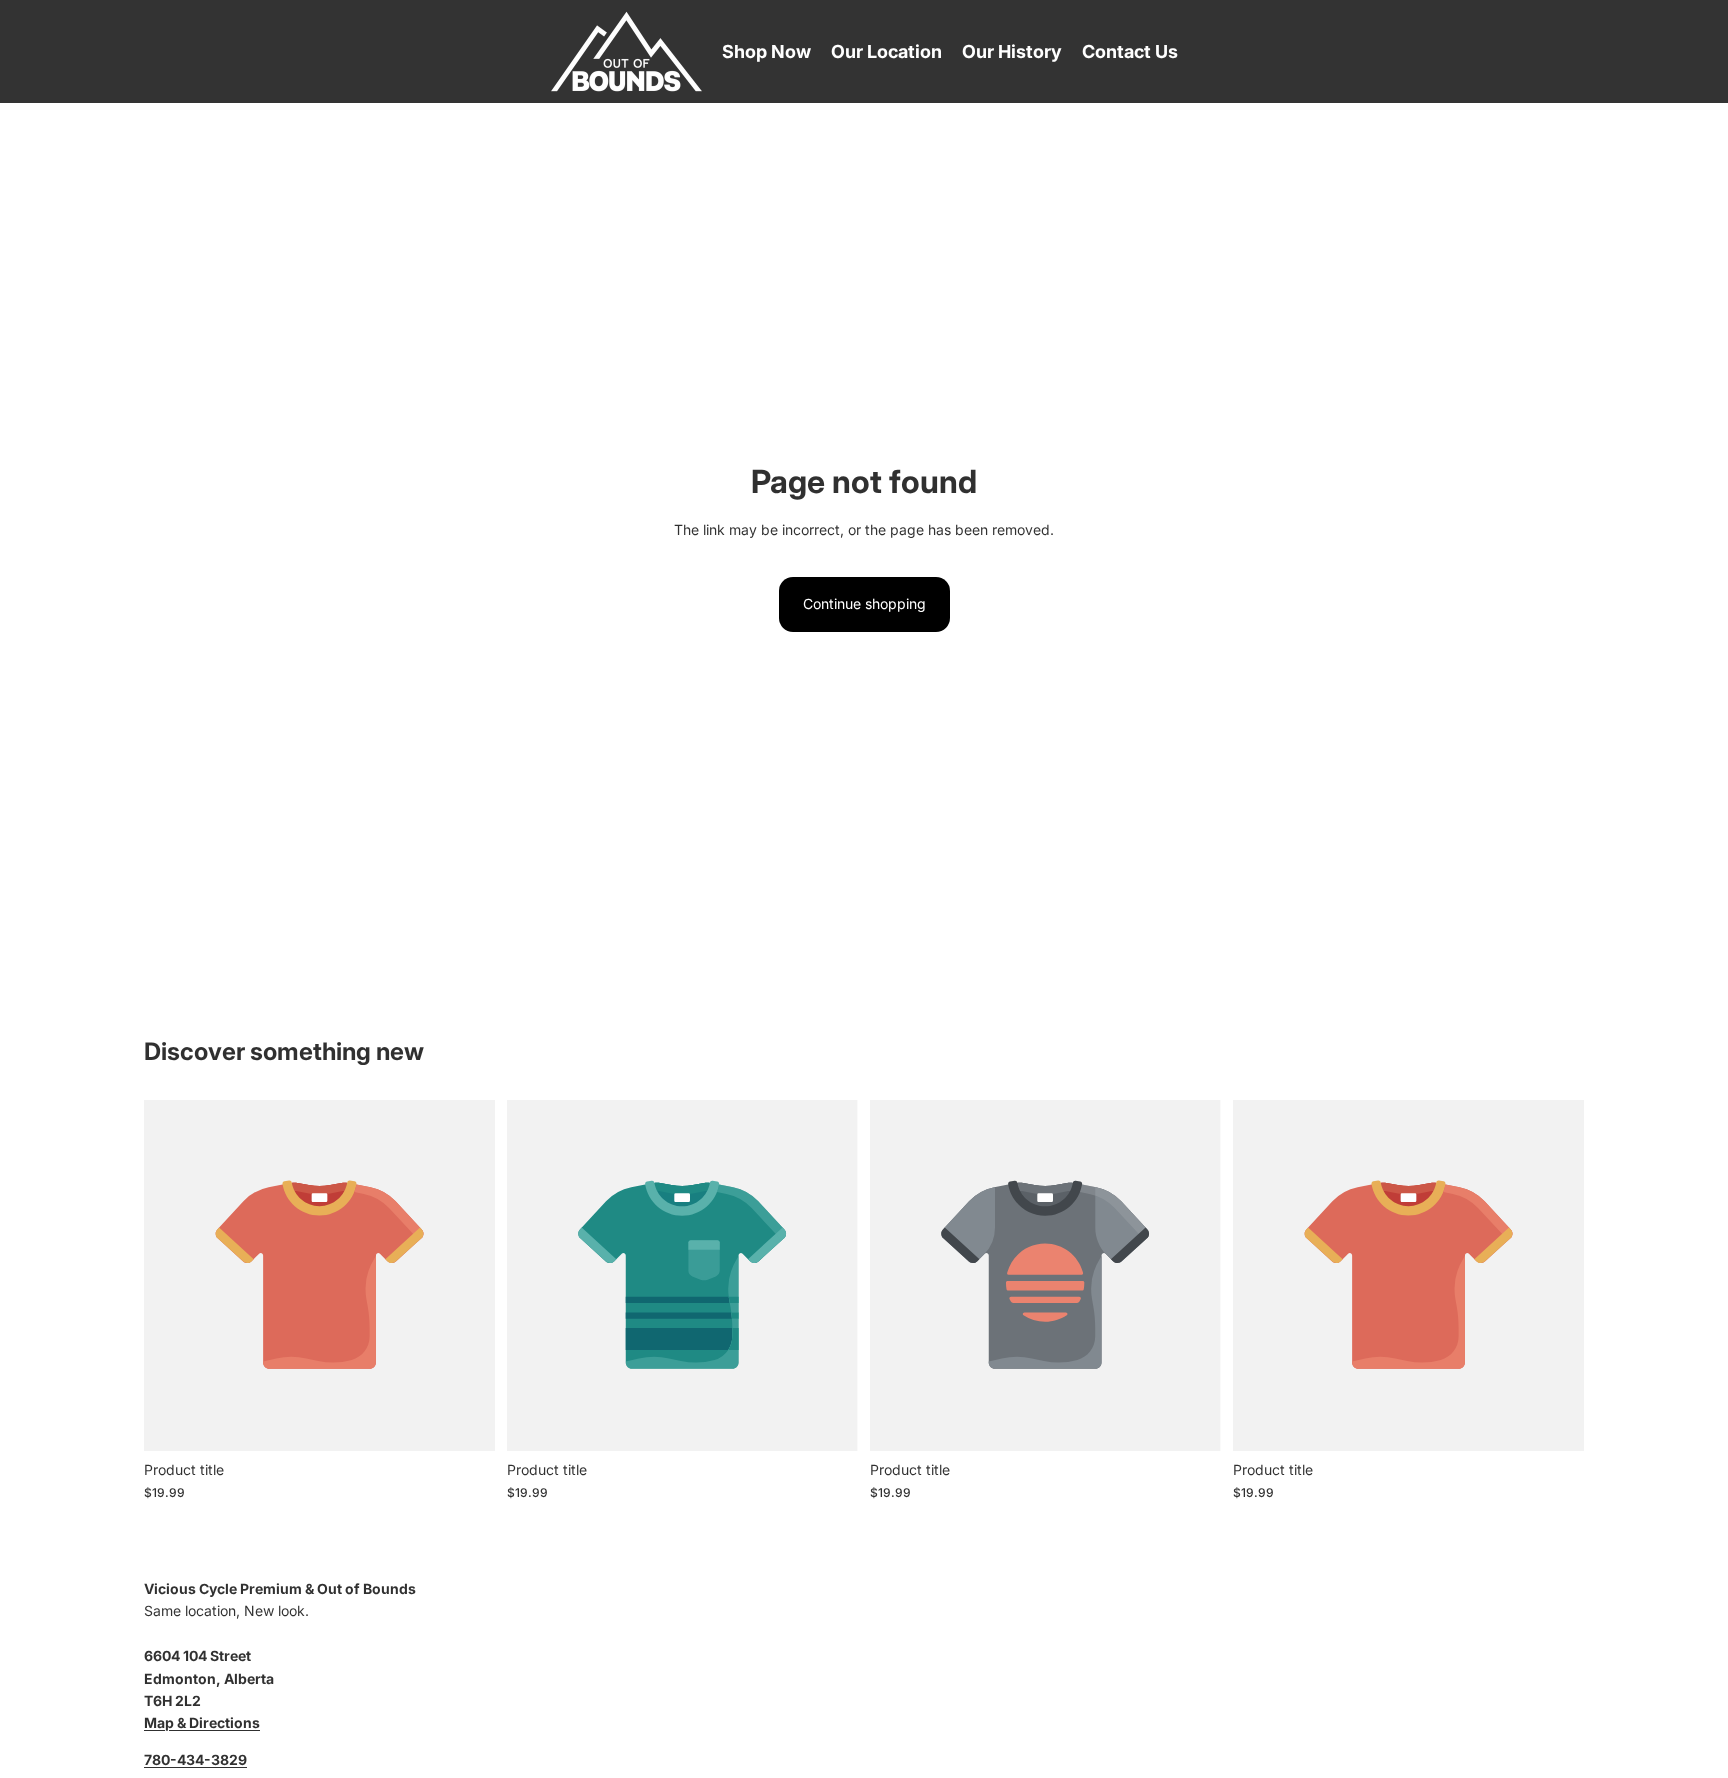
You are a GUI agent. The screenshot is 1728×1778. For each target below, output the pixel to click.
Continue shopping (864, 603)
